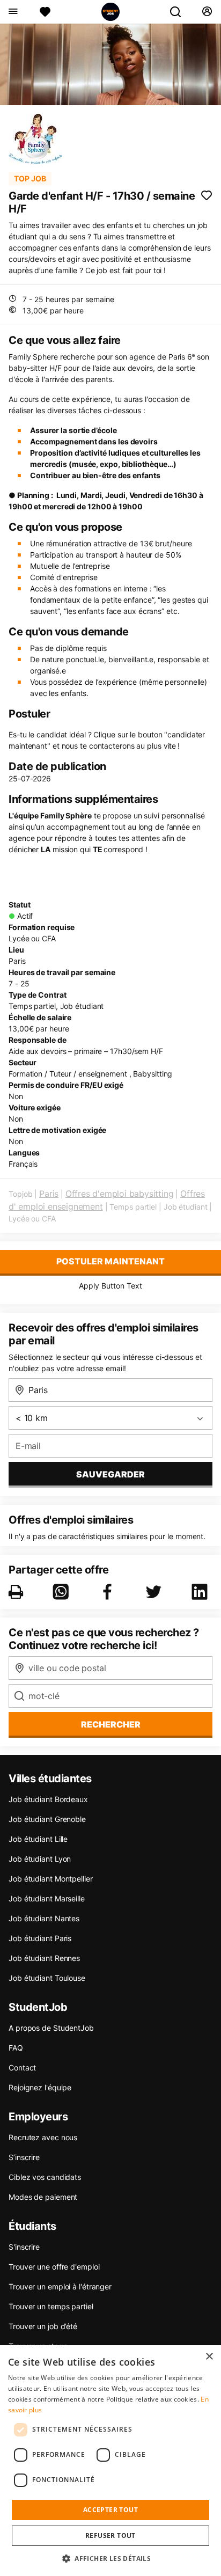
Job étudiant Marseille (47, 1898)
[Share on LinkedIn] (202, 1592)
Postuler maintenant (110, 1261)
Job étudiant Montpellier (51, 1879)
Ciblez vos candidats (45, 2177)
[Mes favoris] (45, 12)
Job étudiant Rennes (44, 1958)
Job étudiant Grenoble (47, 1819)
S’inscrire (24, 2157)
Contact (22, 2068)
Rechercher (111, 1724)
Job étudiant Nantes (44, 1918)
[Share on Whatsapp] (63, 1592)
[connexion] (207, 12)
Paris (49, 1194)
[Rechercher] (180, 12)
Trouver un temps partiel (51, 2306)
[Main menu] (13, 12)
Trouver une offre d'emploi (54, 2267)
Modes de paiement (43, 2197)
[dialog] (110, 2461)
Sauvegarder (110, 1474)
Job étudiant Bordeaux (48, 1799)
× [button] (209, 2357)
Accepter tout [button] (110, 2510)
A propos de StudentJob (51, 2028)
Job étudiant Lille (38, 1839)
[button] (110, 2558)
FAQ (16, 2048)
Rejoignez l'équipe (40, 2087)
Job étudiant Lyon (40, 1859)
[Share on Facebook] (109, 1592)
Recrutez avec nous (43, 2137)
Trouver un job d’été (43, 2326)
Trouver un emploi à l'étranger (60, 2286)
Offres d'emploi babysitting (120, 1194)
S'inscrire (24, 2247)
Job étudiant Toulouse (47, 1978)
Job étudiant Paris (40, 1938)
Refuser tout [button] (110, 2535)
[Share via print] (18, 1592)
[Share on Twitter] (156, 1592)
